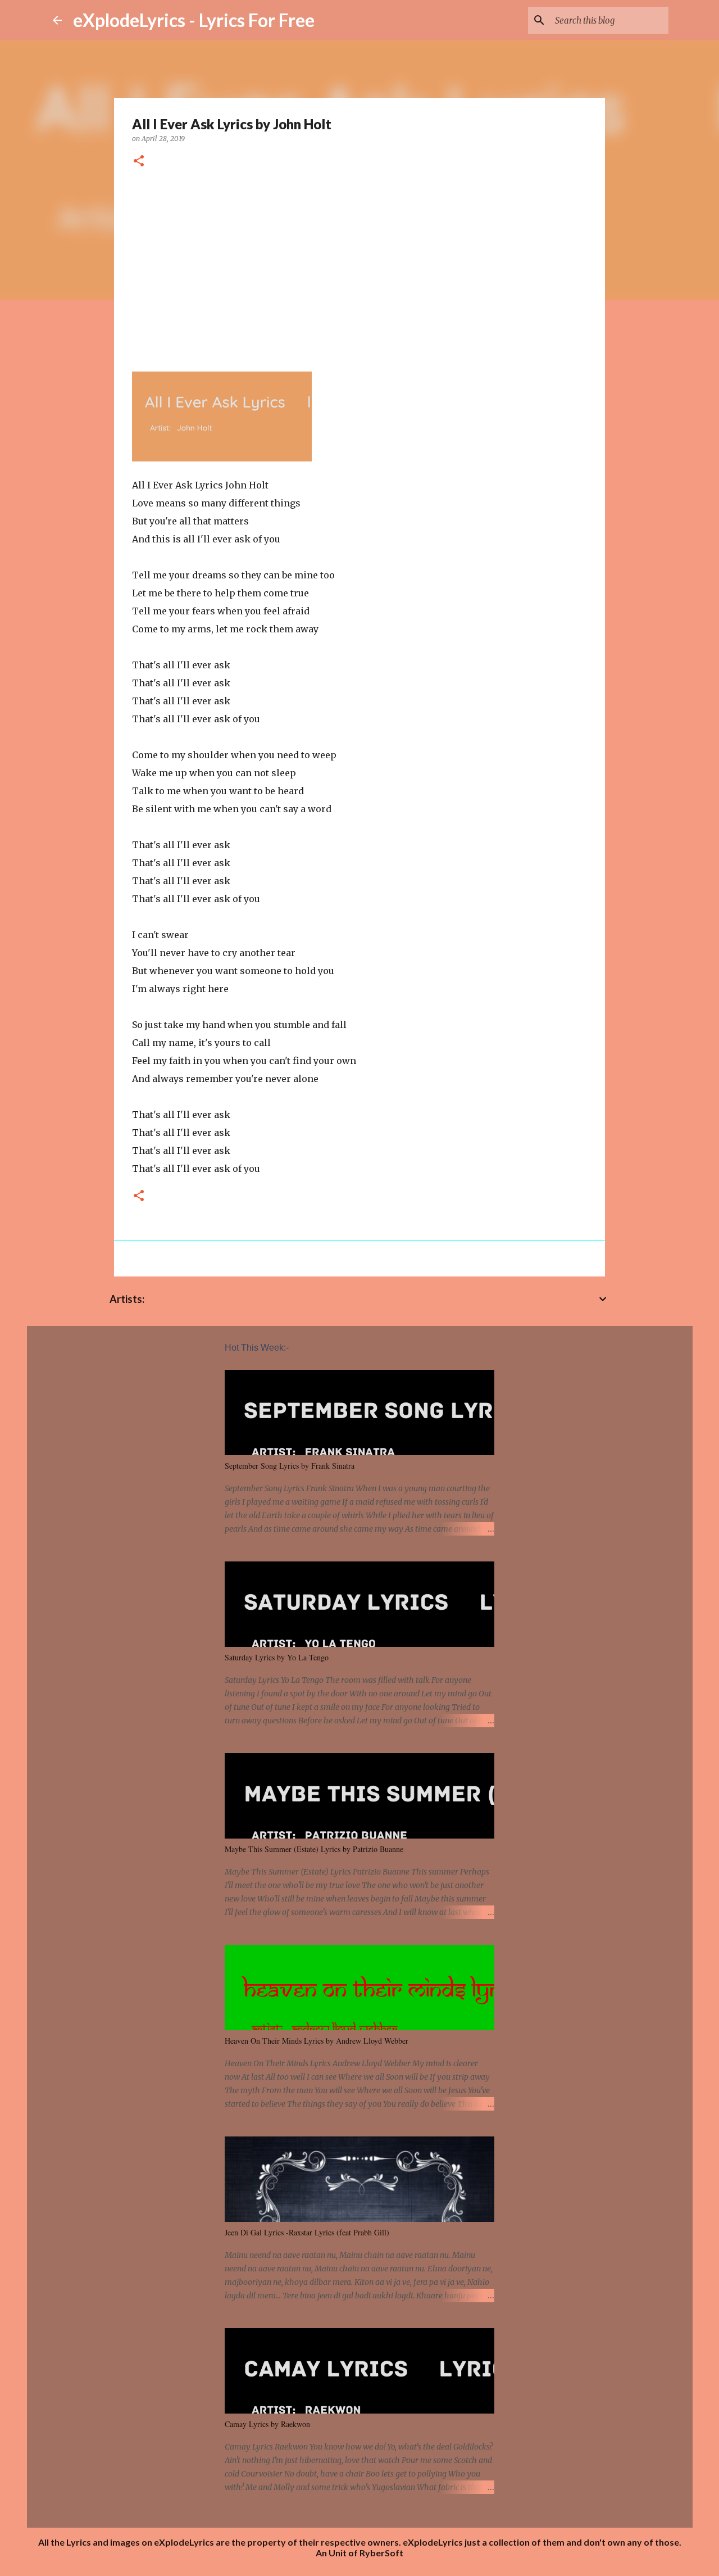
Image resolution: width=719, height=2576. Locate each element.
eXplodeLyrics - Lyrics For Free (194, 20)
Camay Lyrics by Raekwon (267, 2424)
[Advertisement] (359, 266)
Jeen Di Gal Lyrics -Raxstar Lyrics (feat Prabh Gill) (307, 2232)
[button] (139, 162)
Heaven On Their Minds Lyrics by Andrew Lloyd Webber (317, 2041)
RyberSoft (381, 2553)
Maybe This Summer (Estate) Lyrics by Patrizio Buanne (314, 1849)
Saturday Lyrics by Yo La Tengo (277, 1657)
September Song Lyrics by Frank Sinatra (290, 1466)
